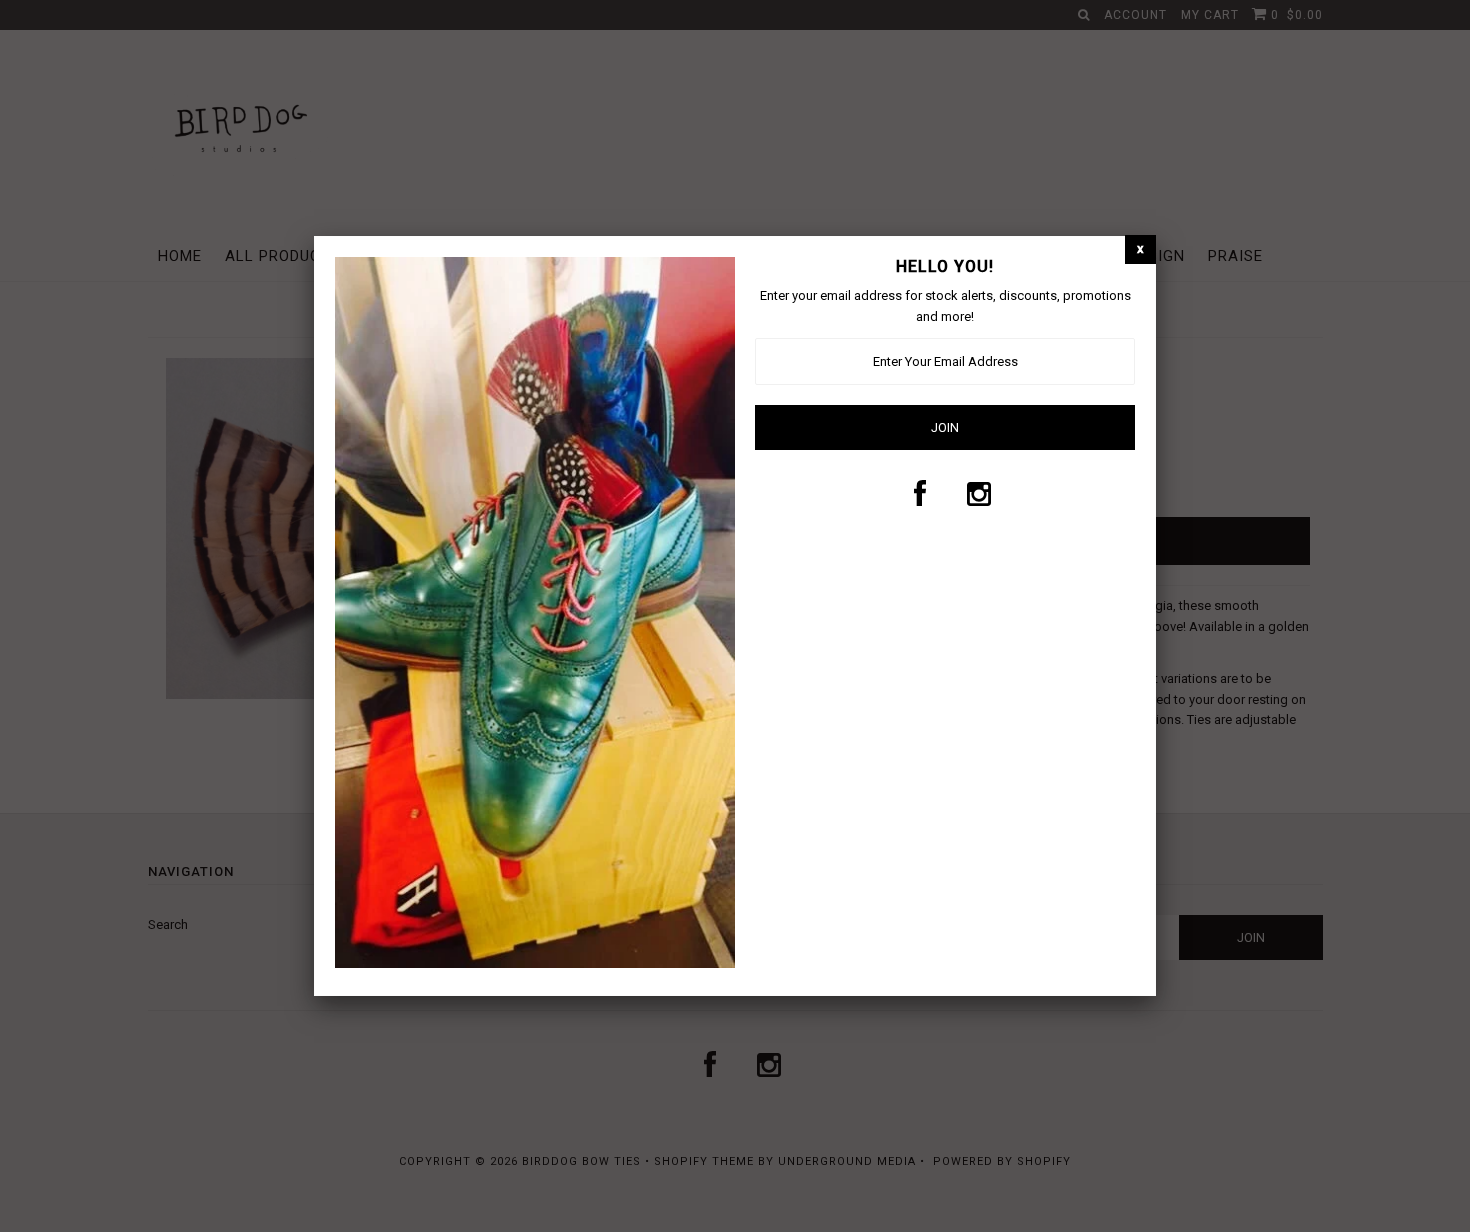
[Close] (1140, 249)
